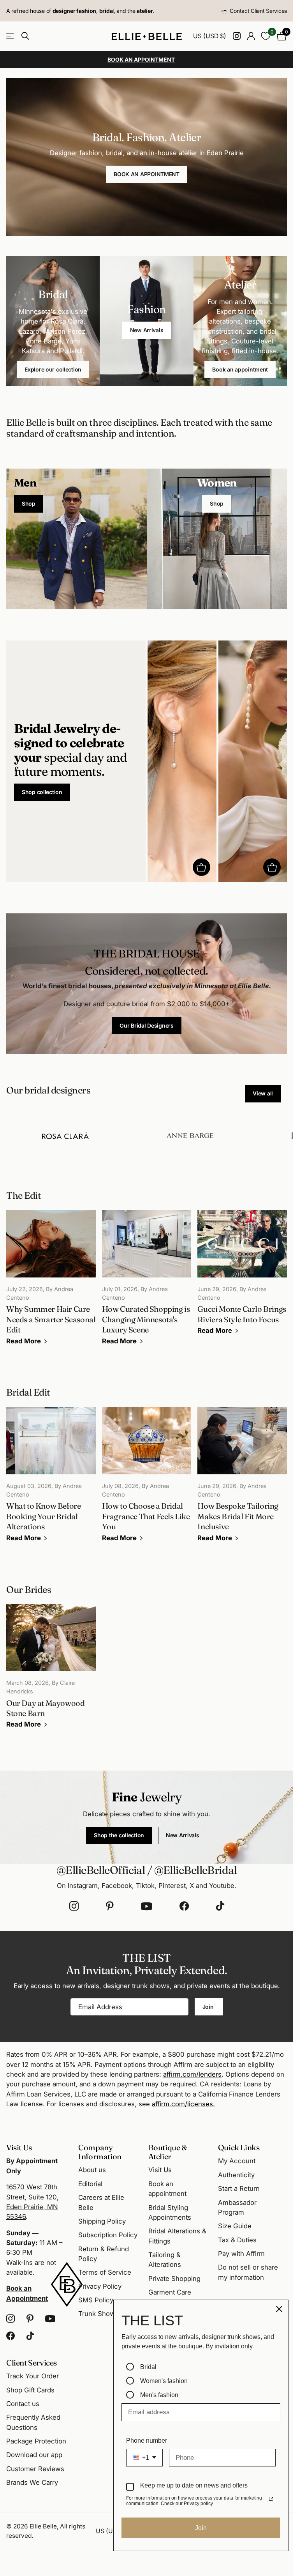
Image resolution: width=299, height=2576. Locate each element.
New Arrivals (147, 330)
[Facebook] (184, 1906)
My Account (237, 2161)
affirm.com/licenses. (183, 2104)
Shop (29, 503)
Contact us (23, 2404)
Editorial (90, 2184)
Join (209, 2007)
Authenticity (236, 2175)
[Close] (279, 2309)
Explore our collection (53, 369)
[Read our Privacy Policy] (271, 2499)
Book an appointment (240, 369)
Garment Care (170, 2292)
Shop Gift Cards (30, 2390)
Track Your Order (33, 2376)
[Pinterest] (110, 1906)
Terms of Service (105, 2272)
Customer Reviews (35, 2469)
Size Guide (235, 2226)
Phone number (147, 2441)
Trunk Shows (98, 2314)
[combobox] (144, 2458)
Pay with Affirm (241, 2254)
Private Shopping (174, 2279)
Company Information (100, 2152)
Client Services (32, 2363)
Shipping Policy (102, 2221)
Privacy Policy (100, 2286)
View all (263, 1093)
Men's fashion (159, 2395)
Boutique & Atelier (168, 2152)
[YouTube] (147, 1906)
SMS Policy (96, 2300)
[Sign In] (251, 36)
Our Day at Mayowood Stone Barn (51, 1672)
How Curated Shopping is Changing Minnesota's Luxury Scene (147, 1283)
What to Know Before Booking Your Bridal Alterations (51, 1480)
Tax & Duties (237, 2240)
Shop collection (42, 792)
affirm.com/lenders (192, 2074)
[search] (25, 36)
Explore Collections (11, 36)
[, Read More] (237, 36)
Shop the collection (119, 1835)
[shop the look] (201, 867)
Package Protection (36, 2441)
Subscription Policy (108, 2235)
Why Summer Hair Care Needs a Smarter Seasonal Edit (51, 1283)
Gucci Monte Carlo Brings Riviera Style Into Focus (242, 1278)
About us (92, 2170)
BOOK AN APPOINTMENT (147, 174)
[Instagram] (74, 1906)
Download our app (34, 2455)
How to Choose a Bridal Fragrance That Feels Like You (147, 1480)
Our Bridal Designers (146, 1025)
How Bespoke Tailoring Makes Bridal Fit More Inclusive (242, 1480)
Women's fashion (164, 2381)
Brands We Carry (32, 2482)
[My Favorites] (266, 36)
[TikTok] (220, 1906)
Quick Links (239, 2147)
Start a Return (239, 2189)
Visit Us (160, 2170)
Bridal (148, 2367)
